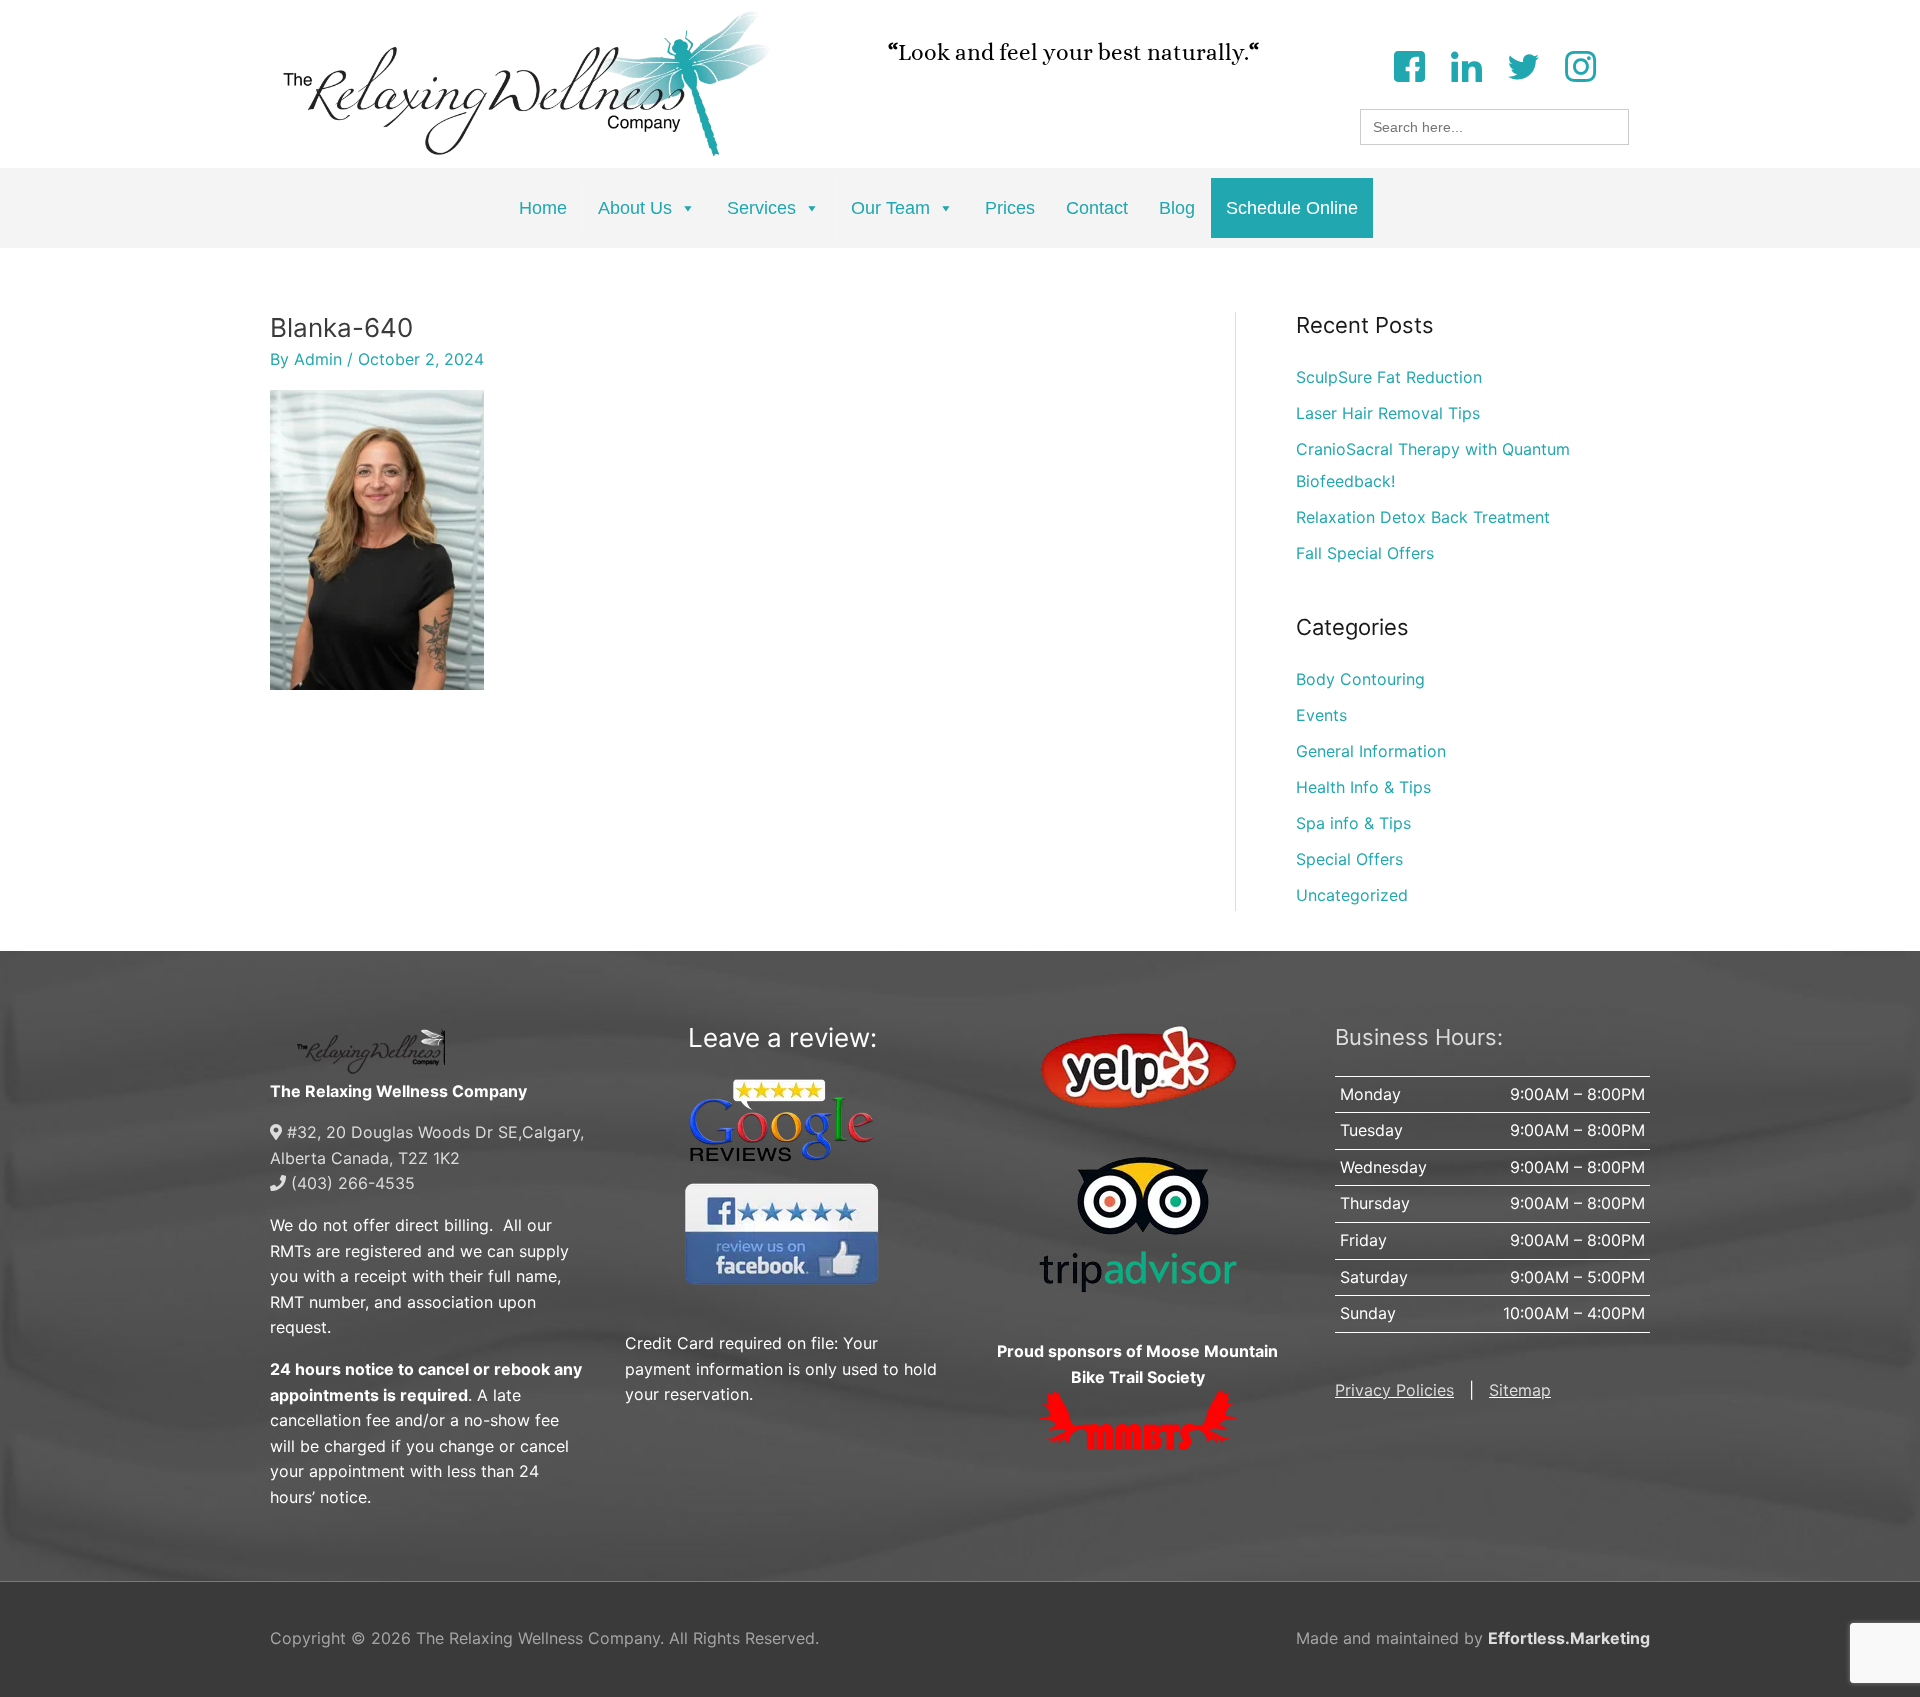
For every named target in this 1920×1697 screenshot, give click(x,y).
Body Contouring (1360, 679)
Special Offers (1349, 859)
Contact (1097, 208)
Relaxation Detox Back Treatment (1423, 517)
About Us (635, 208)
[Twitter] (1523, 64)
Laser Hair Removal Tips (1388, 413)
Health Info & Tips (1363, 787)
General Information (1371, 751)
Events (1321, 715)
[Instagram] (1580, 64)
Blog (1177, 208)
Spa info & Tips (1353, 823)
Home (543, 208)
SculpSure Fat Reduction (1389, 377)
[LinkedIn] (1466, 64)
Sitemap (1520, 1390)
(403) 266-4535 (350, 1183)
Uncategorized (1352, 895)
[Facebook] (1409, 64)
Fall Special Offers (1365, 553)
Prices (1010, 208)
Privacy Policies (1394, 1390)
